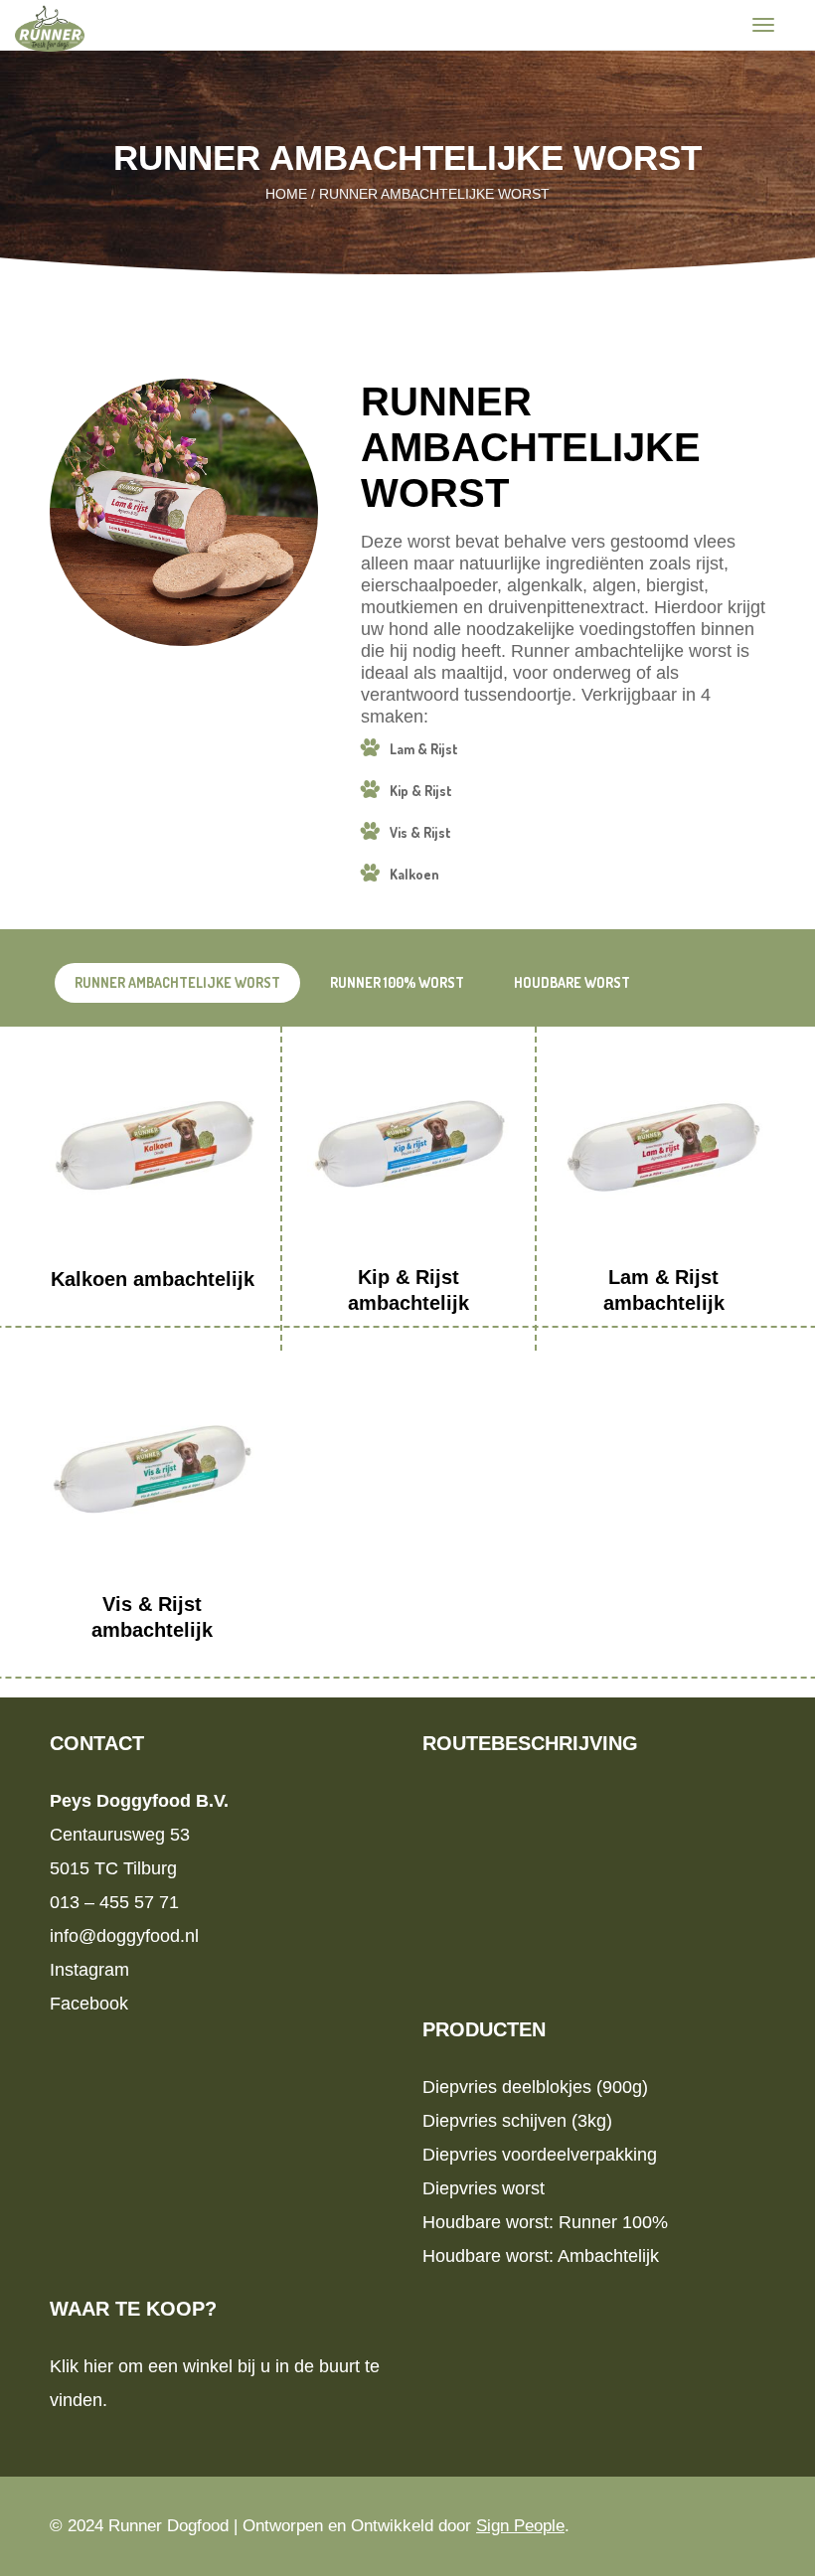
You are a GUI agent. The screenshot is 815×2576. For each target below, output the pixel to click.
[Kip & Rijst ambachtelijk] (409, 1148)
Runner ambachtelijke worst (177, 982)
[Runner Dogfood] (50, 27)
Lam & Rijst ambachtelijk (664, 1290)
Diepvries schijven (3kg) (517, 2121)
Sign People (520, 2526)
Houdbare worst (572, 982)
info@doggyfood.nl (124, 1936)
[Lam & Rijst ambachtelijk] (663, 1148)
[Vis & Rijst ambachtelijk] (153, 1473)
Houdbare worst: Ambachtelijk (541, 2256)
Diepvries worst (484, 2188)
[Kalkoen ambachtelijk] (153, 1149)
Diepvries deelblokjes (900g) (535, 2087)
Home (286, 194)
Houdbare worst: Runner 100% (545, 2222)
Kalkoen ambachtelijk (153, 1279)
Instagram (89, 1970)
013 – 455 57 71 (114, 1902)
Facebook (89, 2004)
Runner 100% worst (397, 982)
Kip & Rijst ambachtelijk (408, 1290)
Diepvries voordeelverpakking (540, 2155)
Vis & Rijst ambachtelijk (152, 1617)
